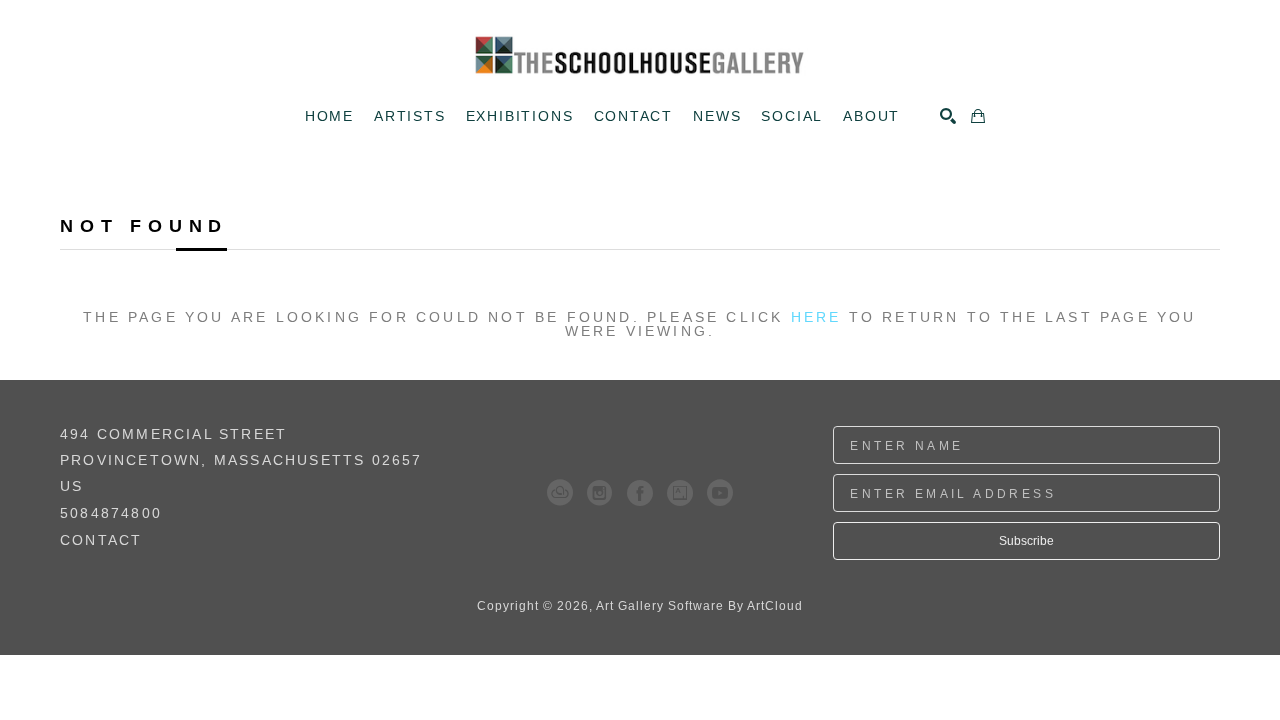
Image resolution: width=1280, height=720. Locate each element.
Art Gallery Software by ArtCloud (699, 606)
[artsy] (680, 493)
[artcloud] (560, 493)
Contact (101, 540)
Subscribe (1026, 541)
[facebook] (640, 493)
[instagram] (600, 493)
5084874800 (111, 513)
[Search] (948, 116)
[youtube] (720, 493)
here (816, 317)
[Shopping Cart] (978, 116)
